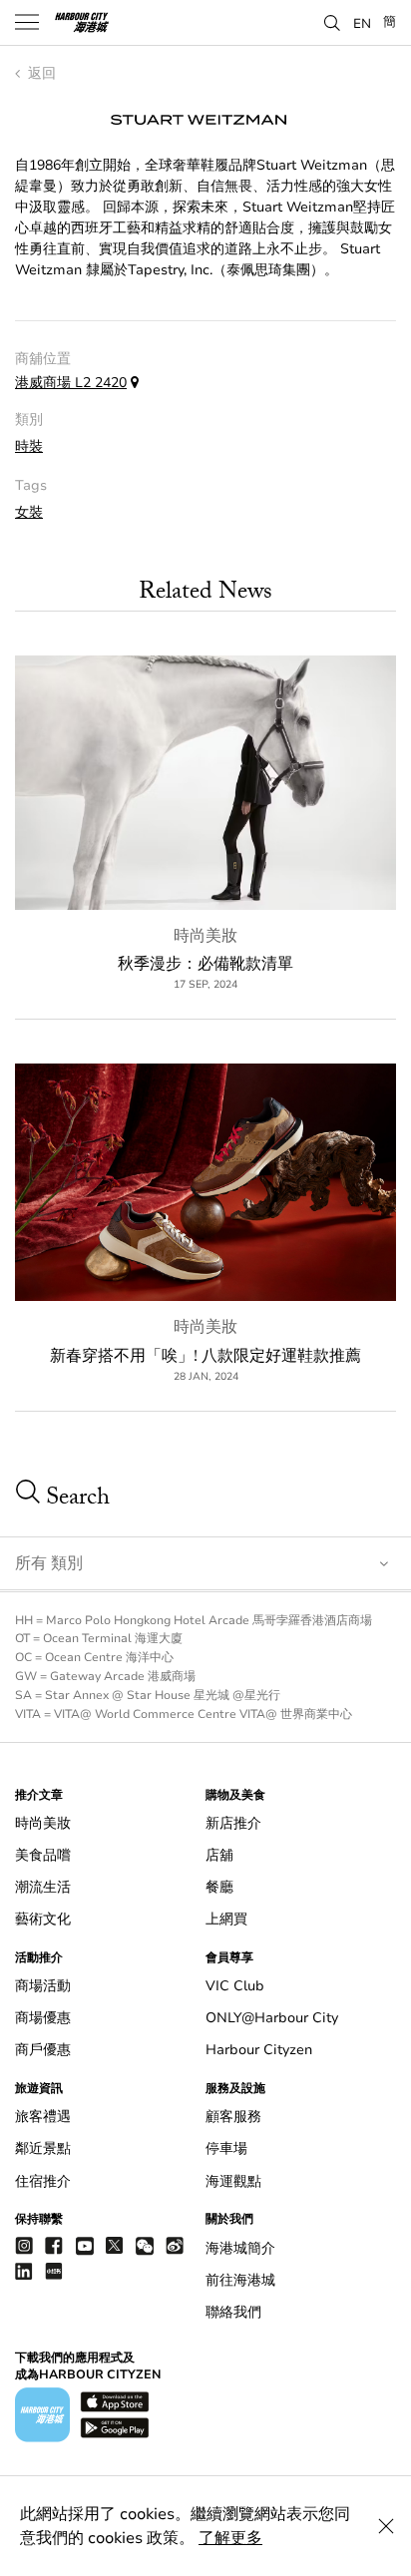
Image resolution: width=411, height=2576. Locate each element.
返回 (40, 73)
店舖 (219, 1855)
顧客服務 (233, 2117)
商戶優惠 (43, 2050)
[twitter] (115, 2245)
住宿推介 (43, 2181)
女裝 (29, 512)
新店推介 (233, 1823)
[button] (332, 21)
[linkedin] (24, 2270)
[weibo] (175, 2245)
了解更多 (230, 2538)
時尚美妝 (205, 936)
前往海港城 (240, 2280)
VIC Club (235, 1986)
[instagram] (24, 2245)
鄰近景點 (43, 2148)
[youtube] (85, 2245)
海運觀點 (233, 2181)
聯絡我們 (233, 2312)
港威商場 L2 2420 (71, 383)
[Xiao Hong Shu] (54, 2270)
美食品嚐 (43, 1855)
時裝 (29, 446)
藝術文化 (43, 1919)
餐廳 (219, 1887)
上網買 (226, 1919)
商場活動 (43, 1986)
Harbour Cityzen (259, 2050)
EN (362, 23)
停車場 (226, 2148)
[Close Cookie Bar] (386, 2526)
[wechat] (145, 2246)
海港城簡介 (240, 2248)
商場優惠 (43, 2018)
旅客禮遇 (43, 2117)
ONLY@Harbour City (272, 2018)
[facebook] (54, 2245)
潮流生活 (43, 1887)
